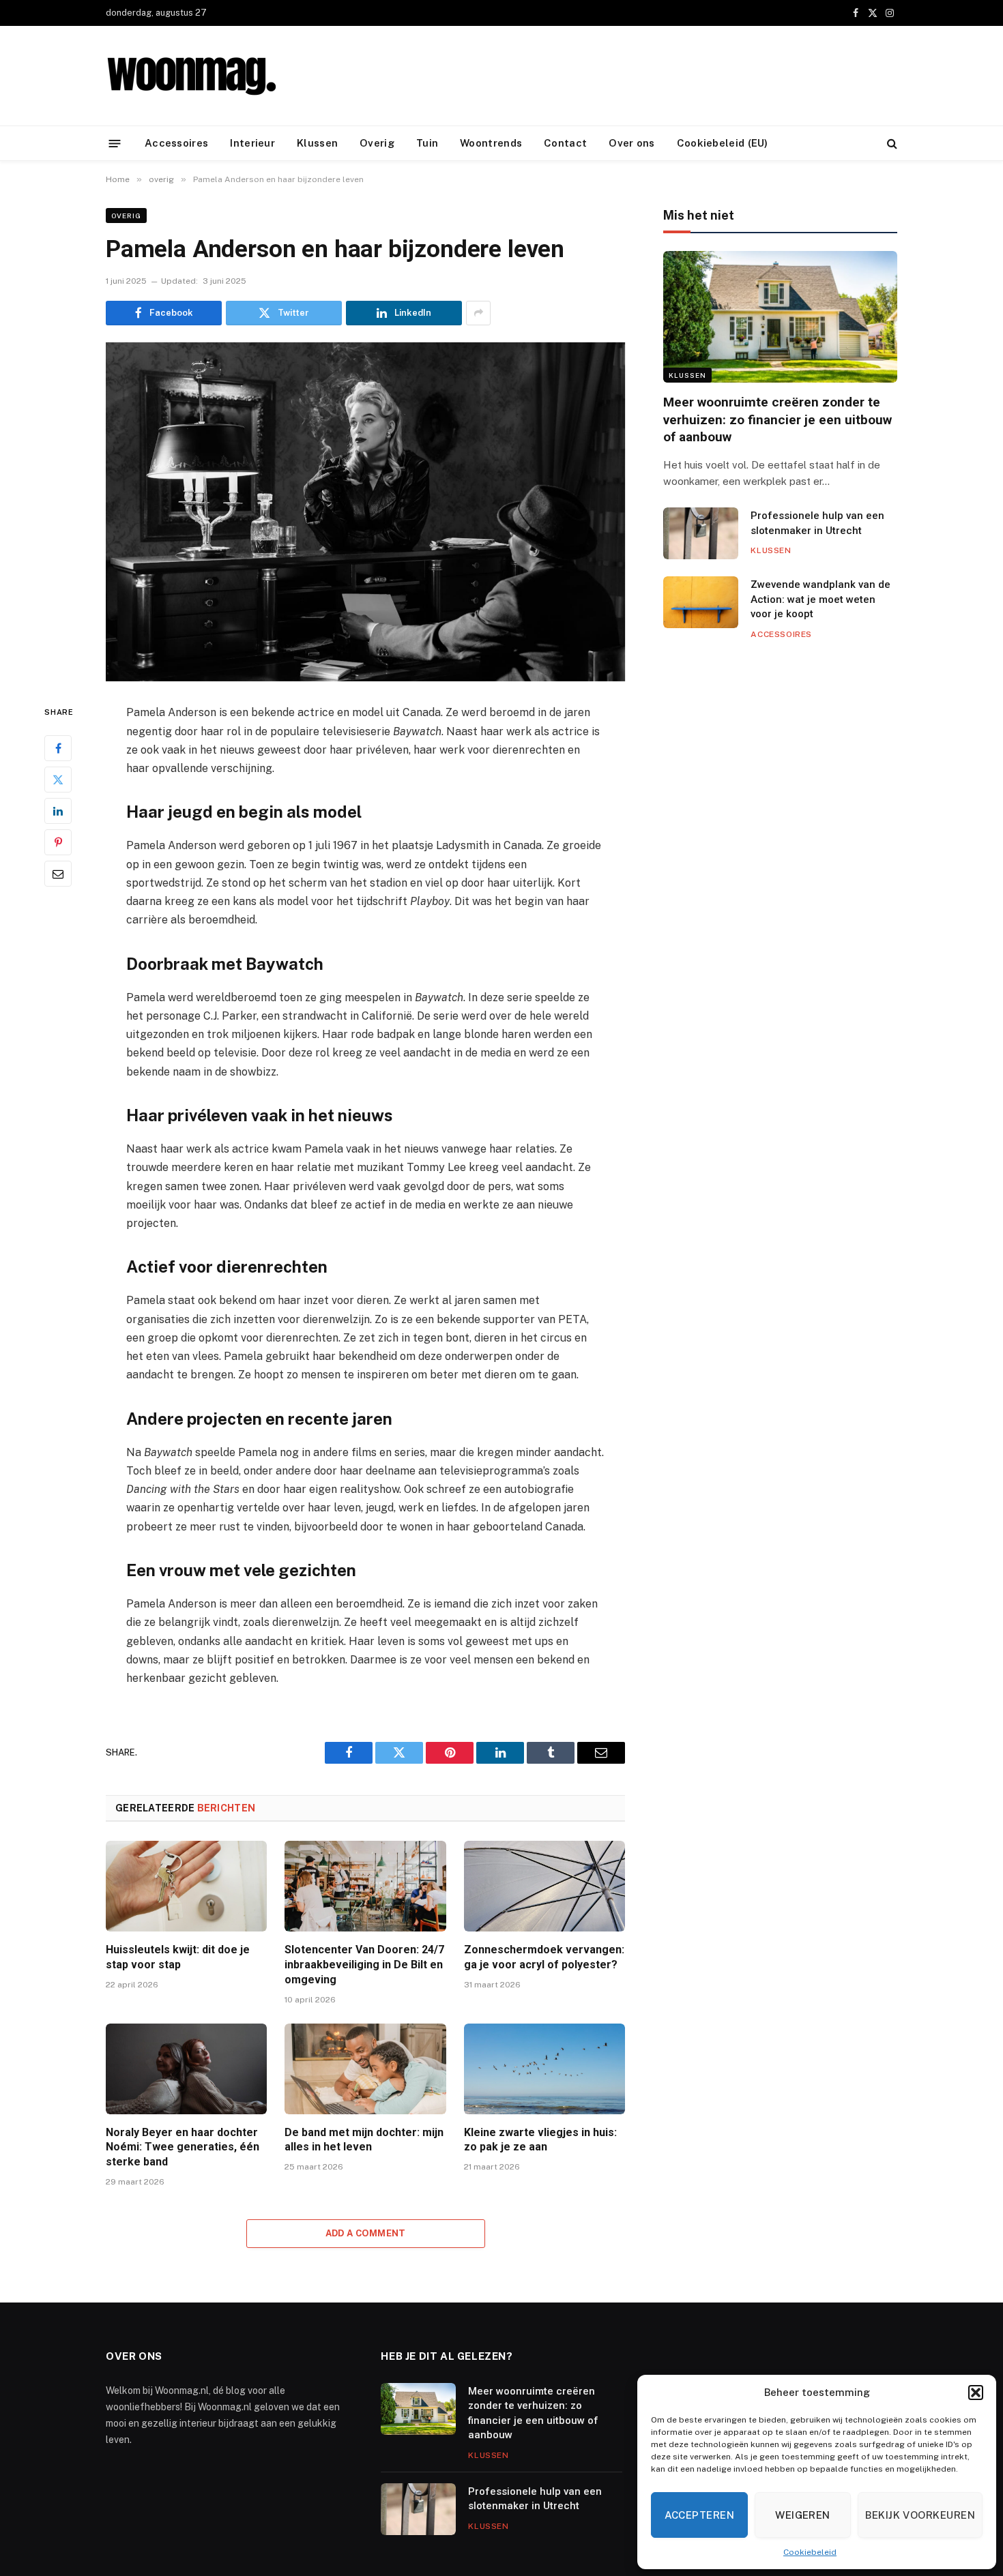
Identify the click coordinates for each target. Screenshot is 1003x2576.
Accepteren (700, 2515)
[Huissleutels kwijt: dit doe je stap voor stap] (186, 1886)
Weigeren (803, 2515)
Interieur (252, 143)
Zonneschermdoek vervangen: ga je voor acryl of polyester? (544, 1957)
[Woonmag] (191, 76)
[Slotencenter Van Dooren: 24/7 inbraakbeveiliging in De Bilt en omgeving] (365, 1886)
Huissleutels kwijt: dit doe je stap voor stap (178, 1957)
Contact (565, 143)
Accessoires (176, 143)
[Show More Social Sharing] (478, 313)
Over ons (631, 143)
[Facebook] (58, 748)
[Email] (58, 874)
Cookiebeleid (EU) (723, 143)
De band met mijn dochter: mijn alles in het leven (364, 2140)
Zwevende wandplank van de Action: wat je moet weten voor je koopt (820, 599)
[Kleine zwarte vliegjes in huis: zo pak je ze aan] (544, 2069)
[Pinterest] (58, 842)
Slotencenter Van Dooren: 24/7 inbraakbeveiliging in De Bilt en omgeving (364, 1965)
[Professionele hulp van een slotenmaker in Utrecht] (701, 533)
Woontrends (491, 143)
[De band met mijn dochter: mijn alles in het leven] (365, 2069)
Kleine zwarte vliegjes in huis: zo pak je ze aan (540, 2140)
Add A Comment (366, 2233)
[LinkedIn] (58, 811)
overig (126, 216)
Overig (377, 143)
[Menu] (115, 143)
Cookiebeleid (810, 2552)
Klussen (317, 143)
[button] (976, 2393)
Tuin (427, 143)
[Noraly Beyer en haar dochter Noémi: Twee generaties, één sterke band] (186, 2069)
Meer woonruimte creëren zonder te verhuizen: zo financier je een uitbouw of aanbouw (777, 420)
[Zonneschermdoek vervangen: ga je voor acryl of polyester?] (544, 1886)
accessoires (781, 634)
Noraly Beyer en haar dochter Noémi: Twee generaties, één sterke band (183, 2147)
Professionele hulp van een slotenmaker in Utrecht (817, 523)
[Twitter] (58, 780)
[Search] (891, 144)
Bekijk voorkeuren (920, 2515)
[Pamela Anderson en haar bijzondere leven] (365, 512)
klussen (687, 375)
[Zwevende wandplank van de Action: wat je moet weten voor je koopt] (701, 602)
